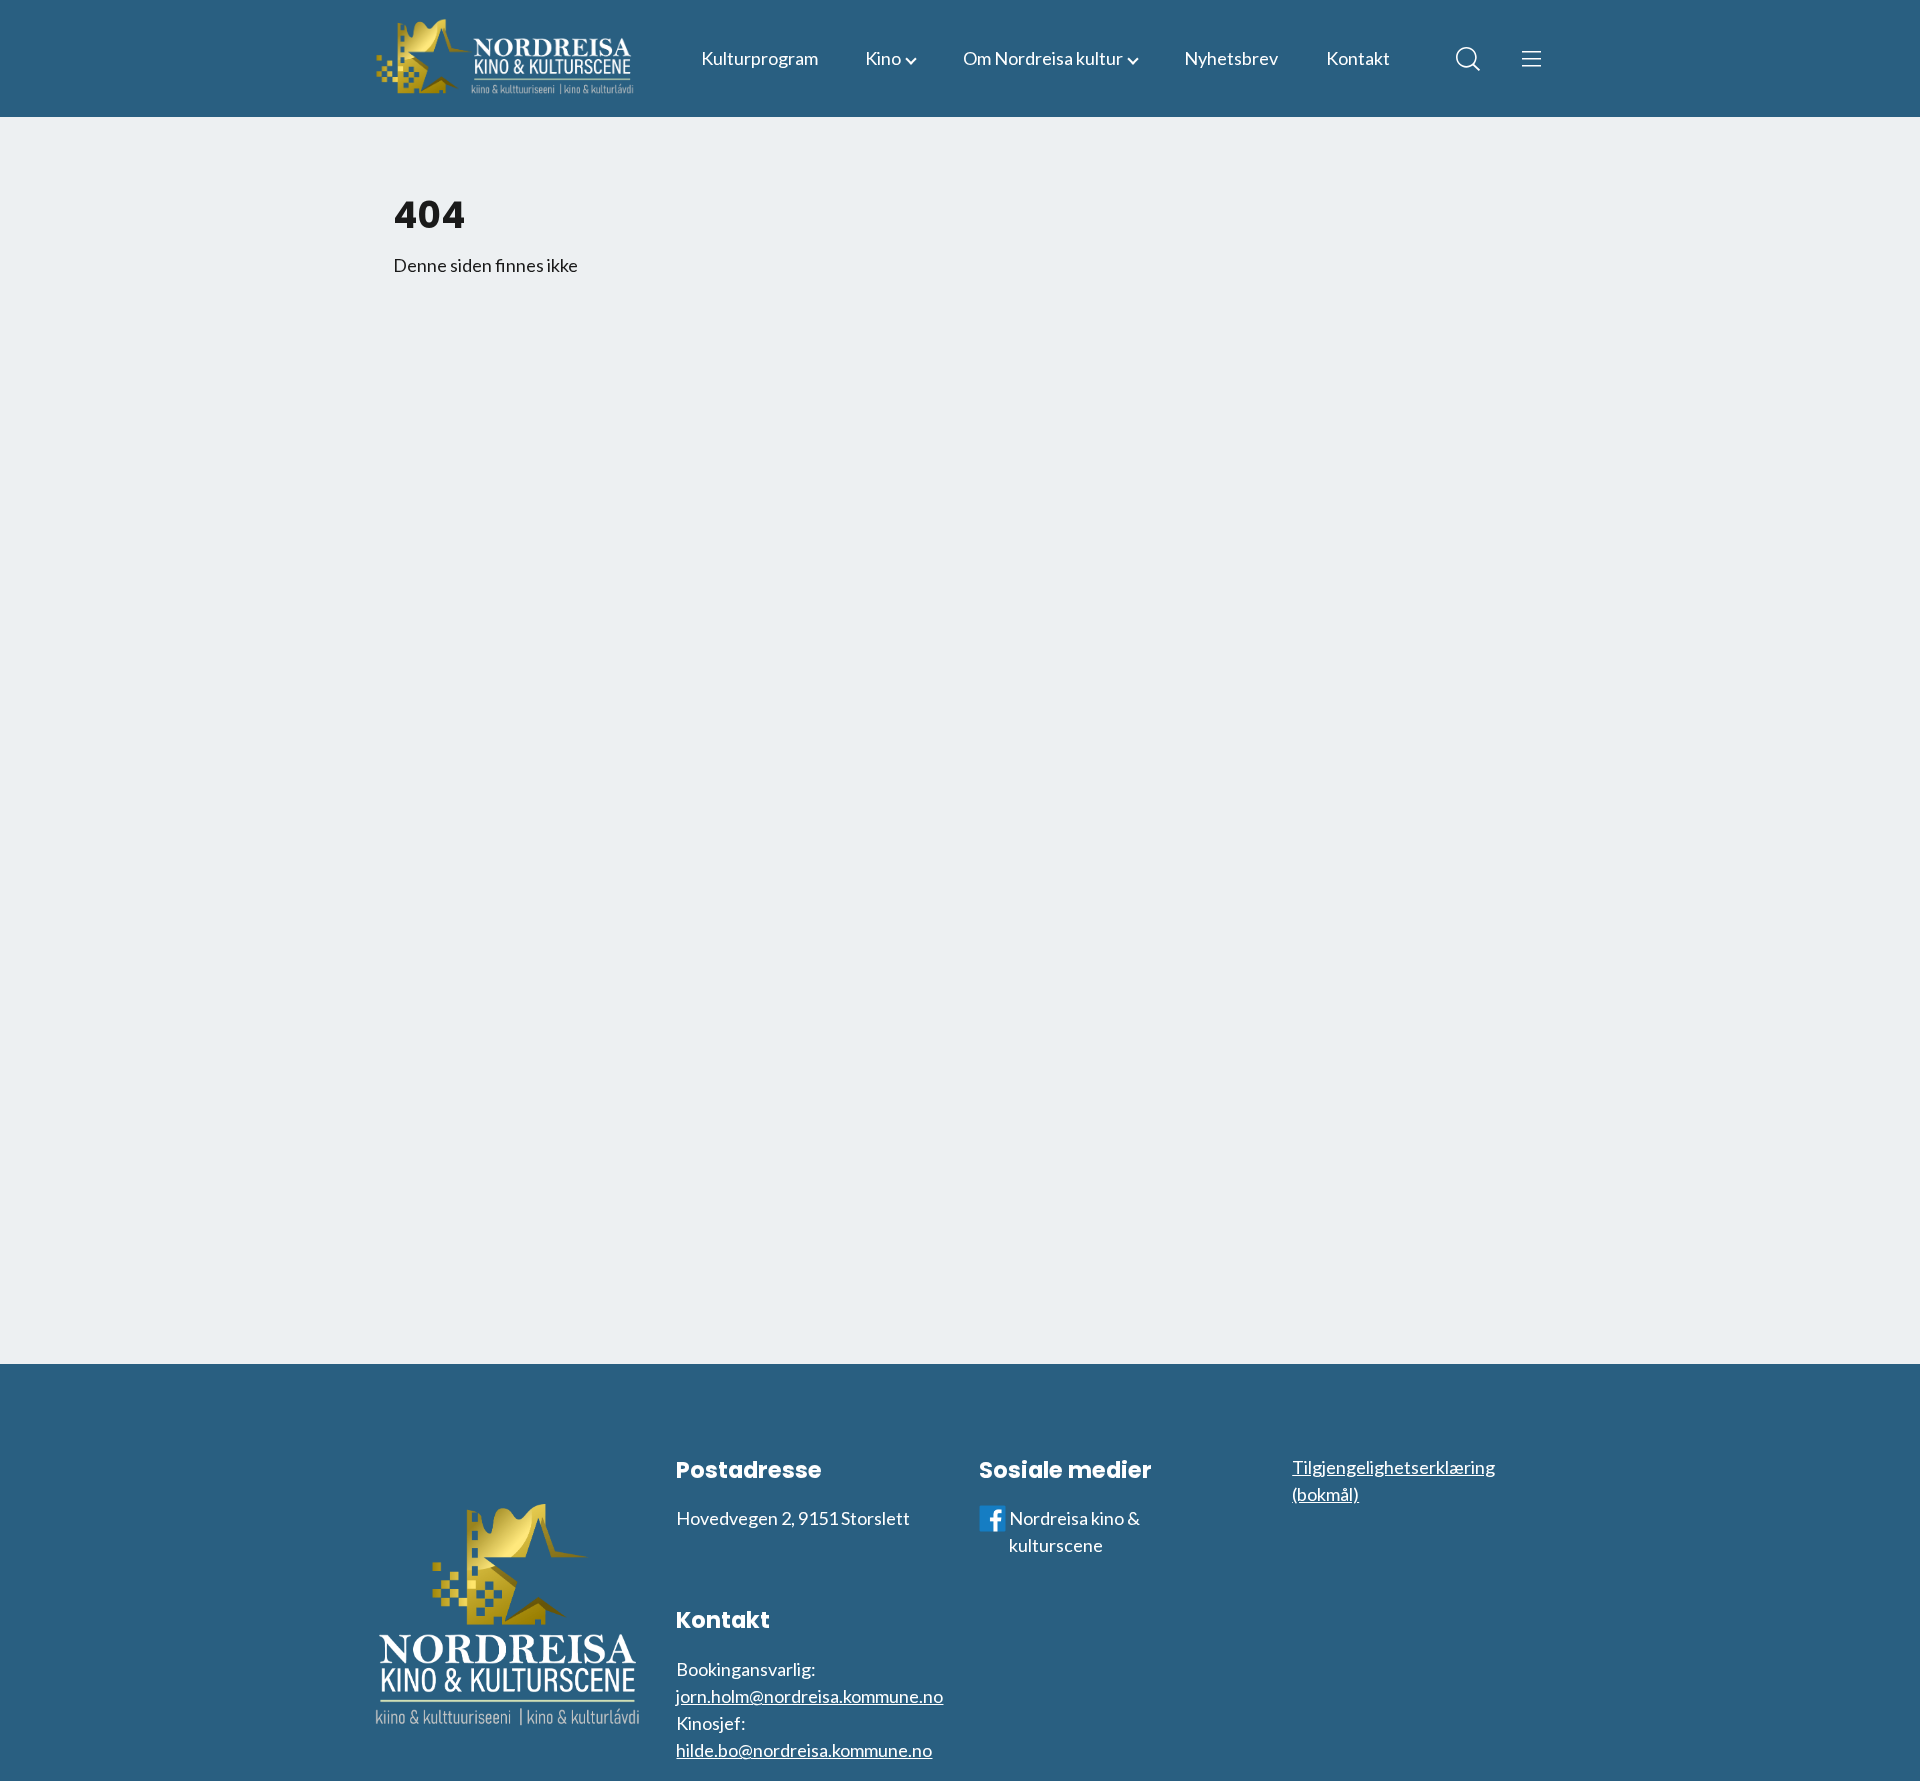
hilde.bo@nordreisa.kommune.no (804, 1750)
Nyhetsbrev (1231, 58)
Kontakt (1358, 58)
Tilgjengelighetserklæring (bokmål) (1393, 1480)
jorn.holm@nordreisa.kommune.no (809, 1696)
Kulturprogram (759, 58)
